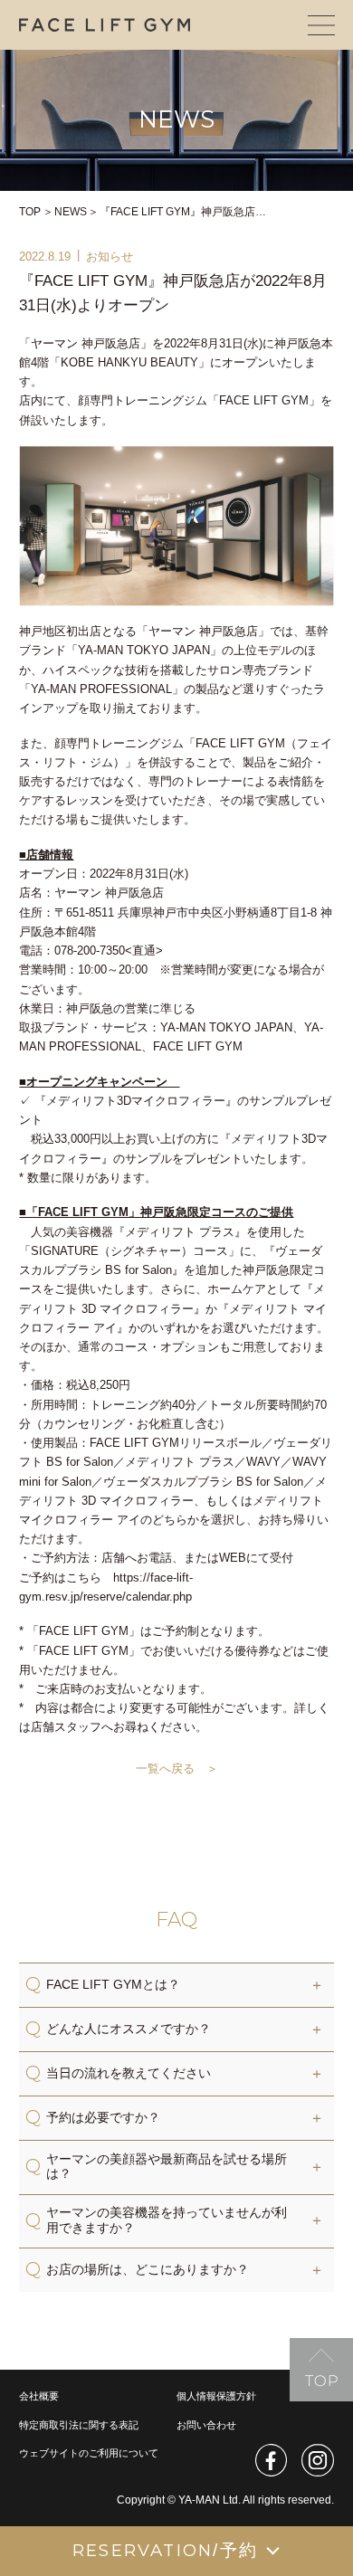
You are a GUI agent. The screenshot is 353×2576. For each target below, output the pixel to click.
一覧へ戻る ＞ (177, 1768)
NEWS (71, 212)
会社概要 (39, 2396)
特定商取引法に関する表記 (79, 2425)
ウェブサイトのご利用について (89, 2453)
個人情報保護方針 (216, 2396)
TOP (30, 212)
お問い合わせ (206, 2425)
